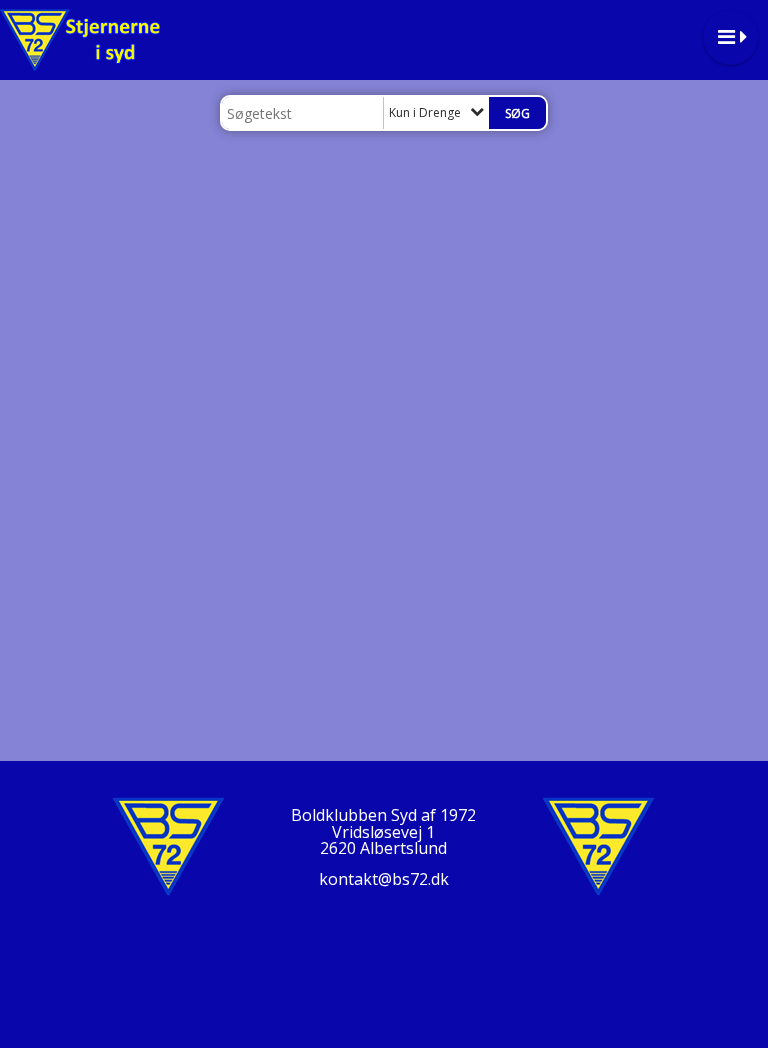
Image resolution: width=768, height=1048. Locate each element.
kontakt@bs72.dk (384, 879)
